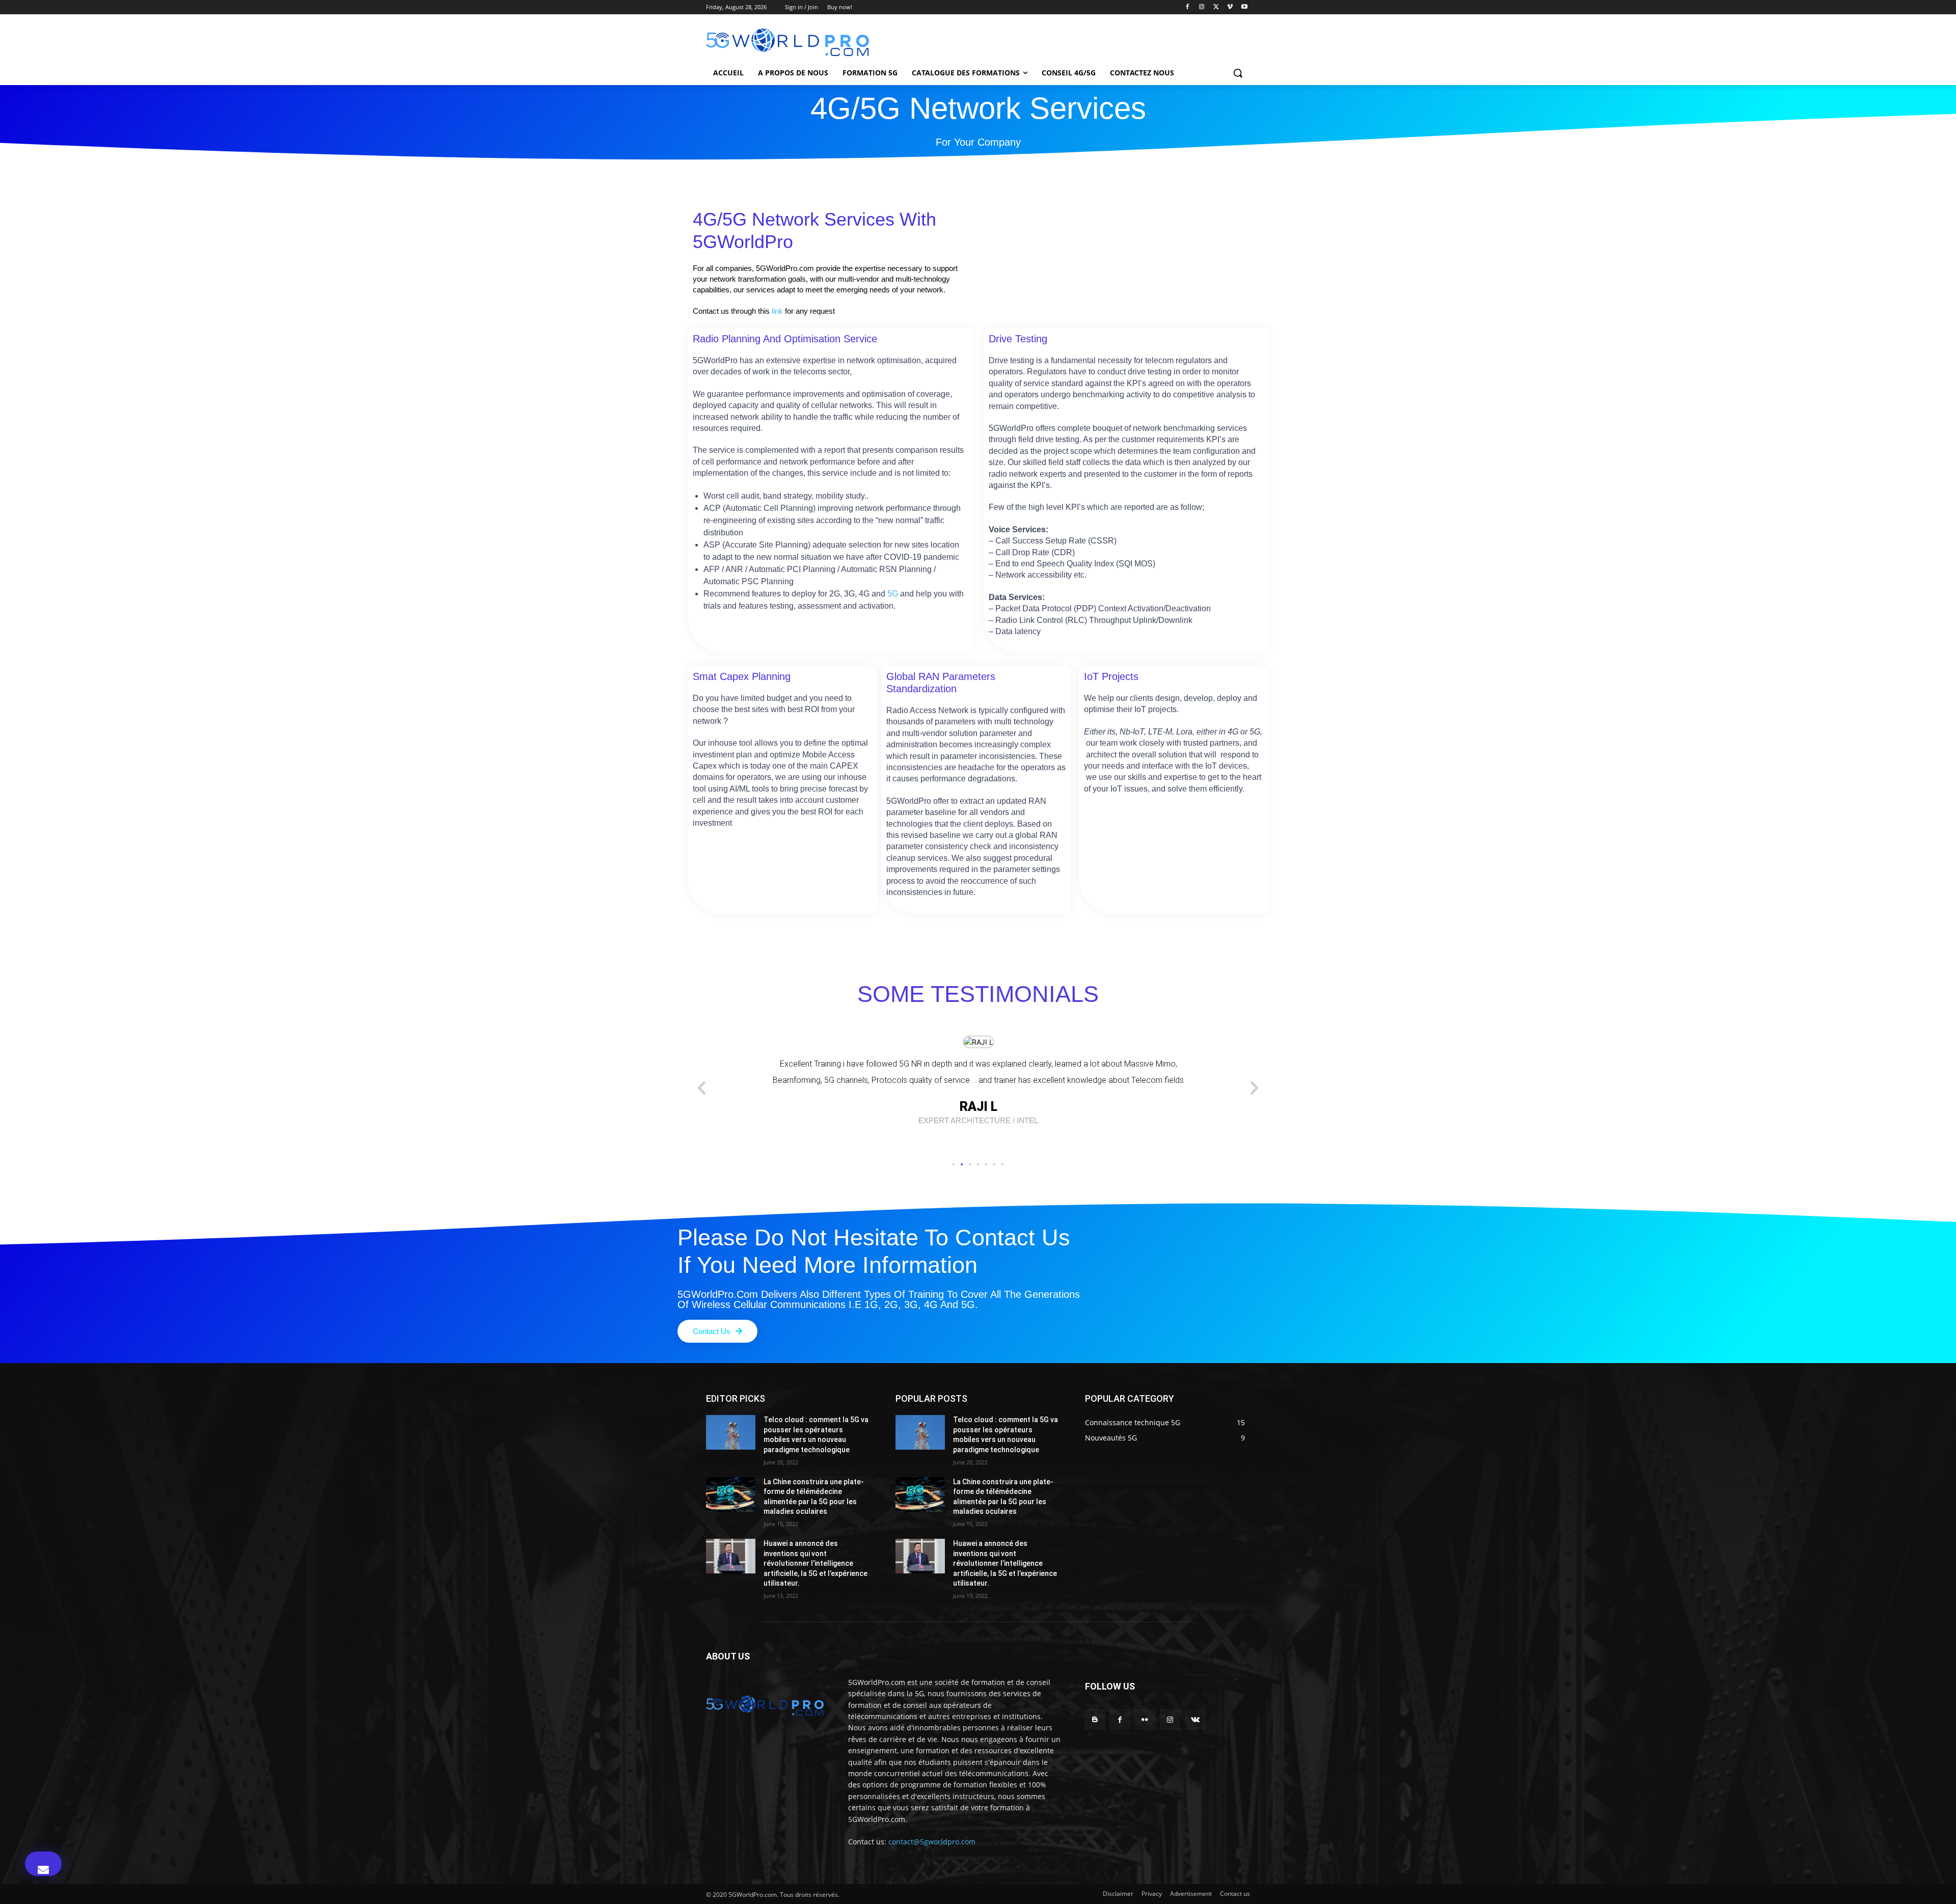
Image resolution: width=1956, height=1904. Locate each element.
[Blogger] (1095, 1719)
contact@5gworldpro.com (932, 1842)
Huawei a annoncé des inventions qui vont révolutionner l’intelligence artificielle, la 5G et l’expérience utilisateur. (816, 1563)
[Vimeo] (1230, 7)
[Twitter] (1216, 7)
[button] (1238, 73)
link (777, 311)
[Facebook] (1188, 7)
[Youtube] (1244, 7)
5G (893, 593)
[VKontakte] (1195, 1719)
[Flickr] (1145, 1719)
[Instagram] (1202, 7)
